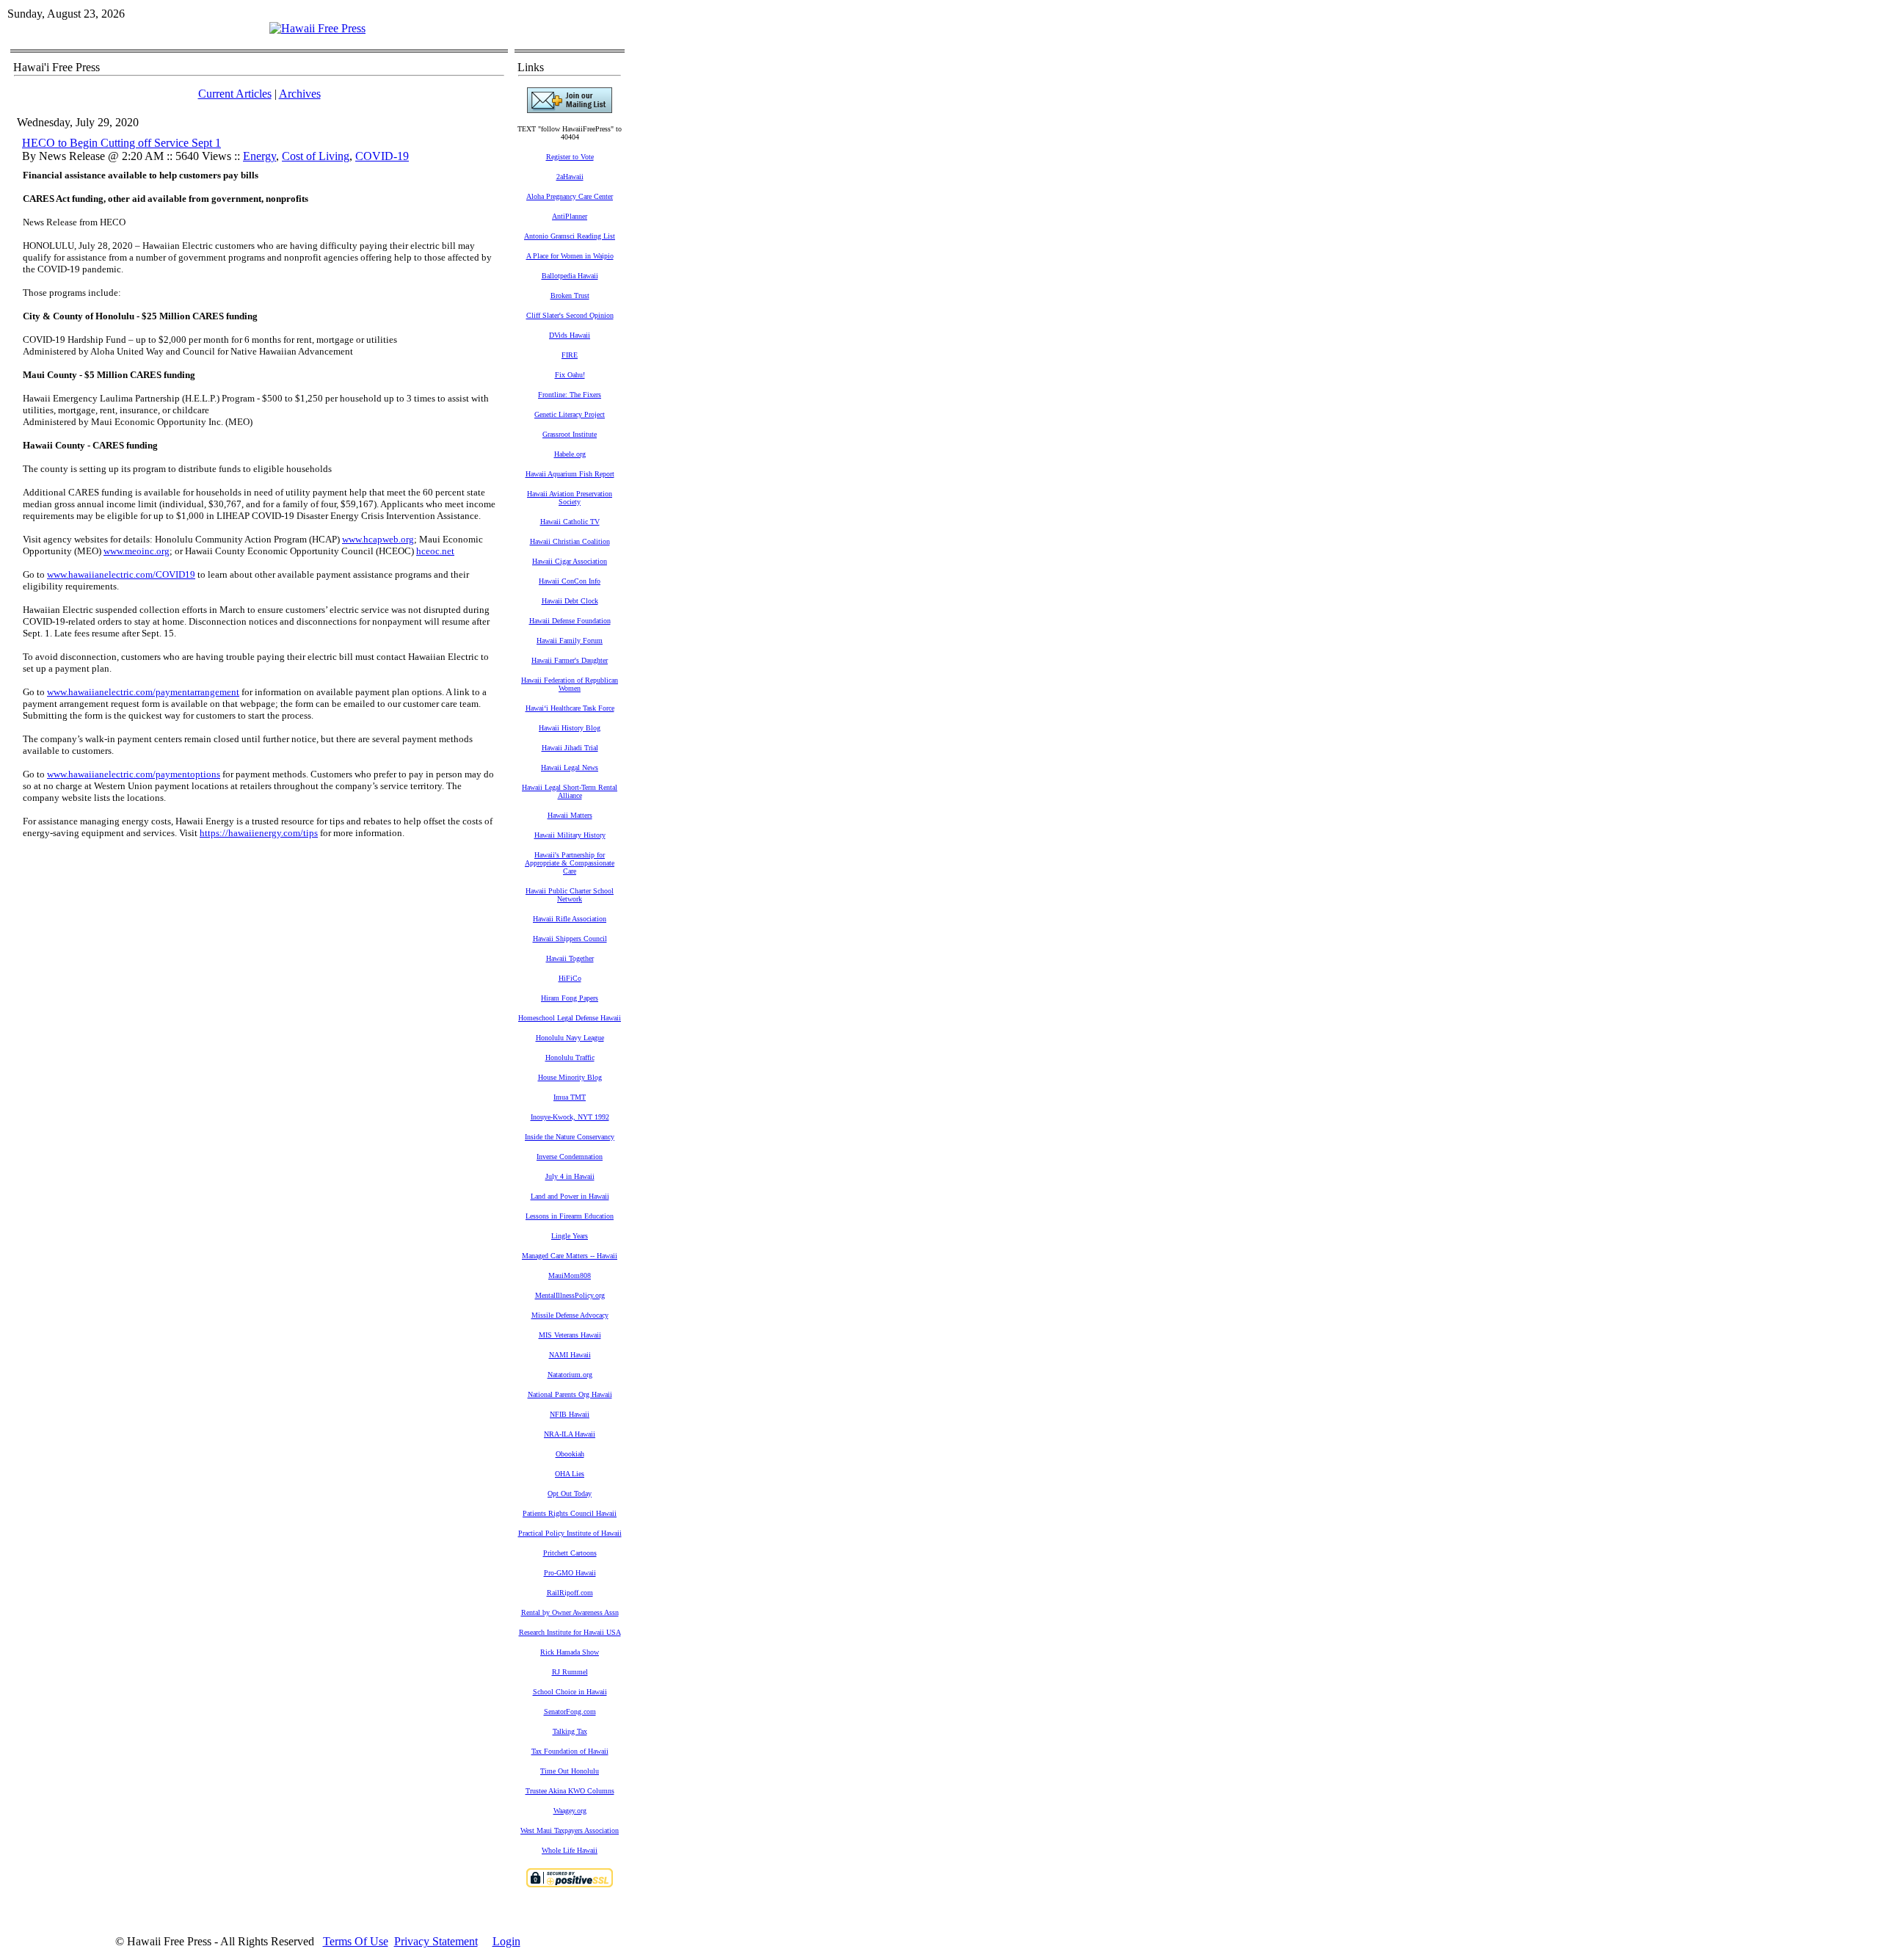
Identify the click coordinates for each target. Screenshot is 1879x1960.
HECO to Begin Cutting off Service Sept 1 (121, 143)
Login (506, 1941)
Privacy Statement (436, 1941)
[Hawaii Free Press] (317, 28)
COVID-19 (382, 156)
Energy (259, 156)
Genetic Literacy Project (570, 414)
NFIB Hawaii (570, 1414)
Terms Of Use (356, 1941)
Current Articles (235, 94)
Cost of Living (316, 156)
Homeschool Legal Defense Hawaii (570, 1018)
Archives (300, 94)
